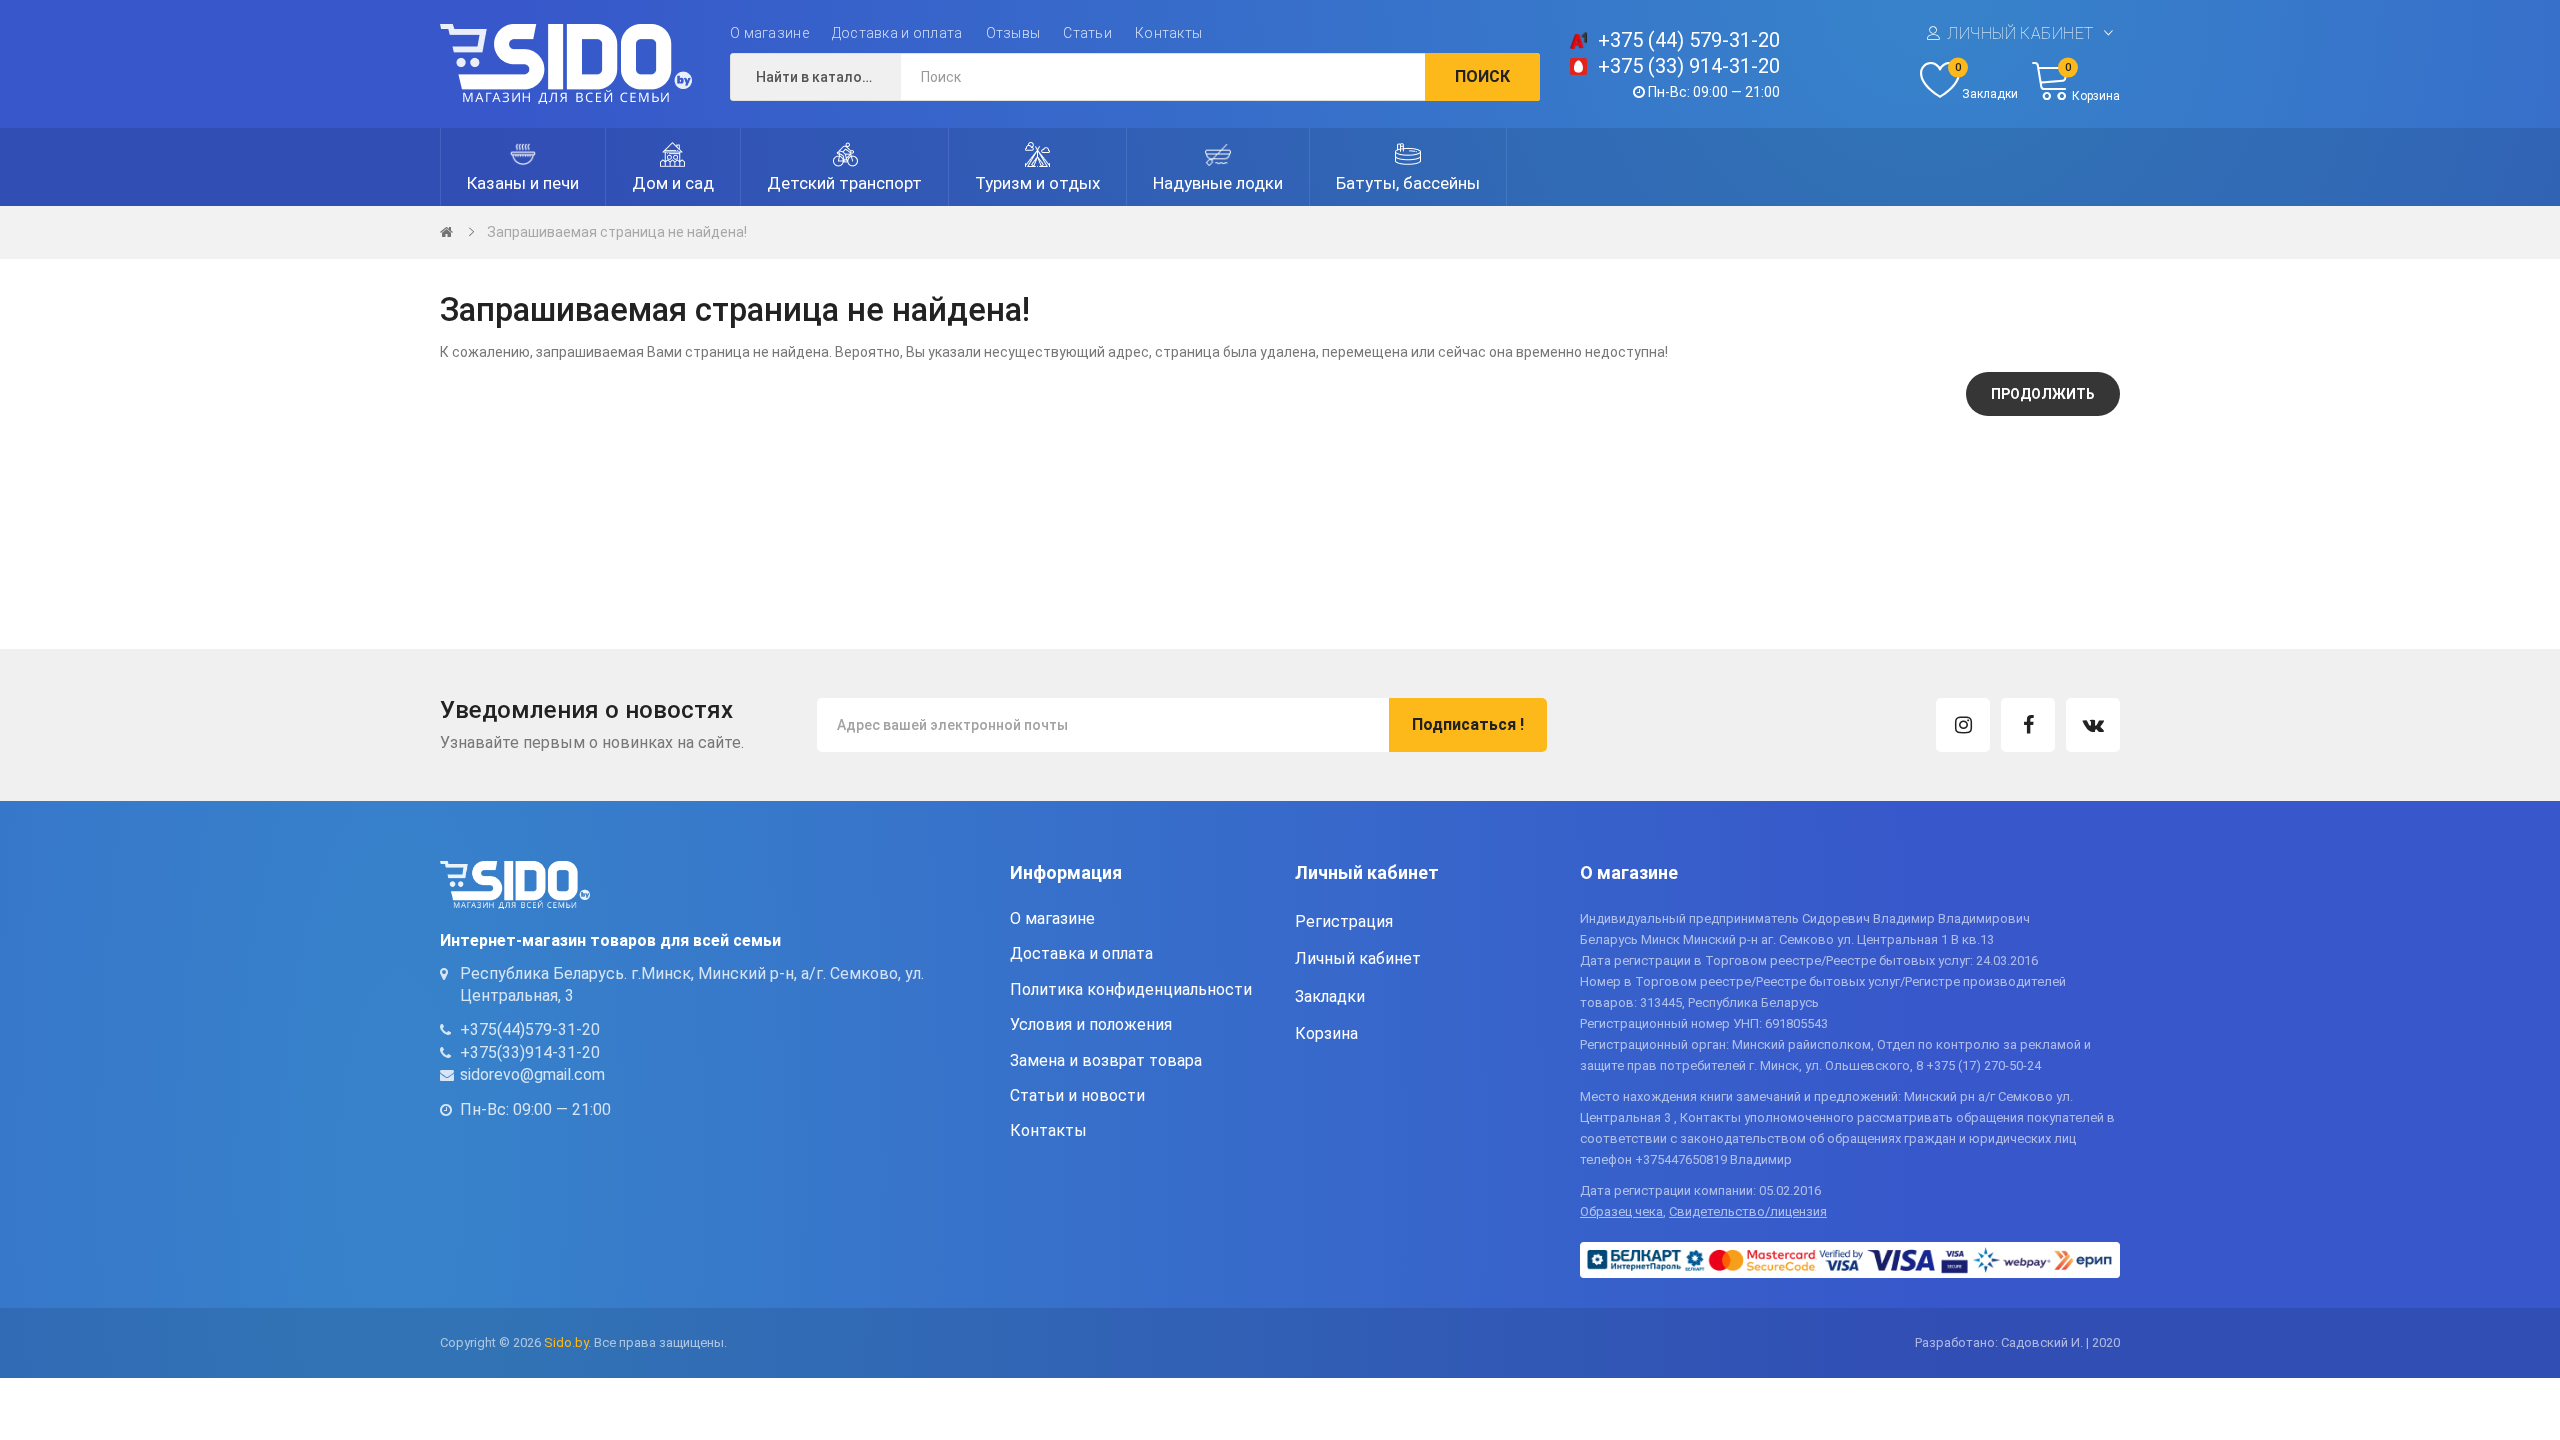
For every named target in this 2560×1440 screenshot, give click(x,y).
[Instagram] (1963, 725)
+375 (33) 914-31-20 (1689, 66)
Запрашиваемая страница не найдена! (617, 232)
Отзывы (1013, 33)
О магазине (769, 33)
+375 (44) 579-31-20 (1689, 40)
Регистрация (1344, 921)
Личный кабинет (2020, 33)
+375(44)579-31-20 (530, 1029)
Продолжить (2043, 394)
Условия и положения (1091, 1024)
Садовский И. (2042, 1342)
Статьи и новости (1077, 1095)
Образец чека (1621, 1211)
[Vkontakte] (2093, 725)
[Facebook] (2028, 725)
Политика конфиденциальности (1131, 989)
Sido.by (566, 1342)
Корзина (1326, 1033)
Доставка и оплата (897, 33)
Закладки (1330, 996)
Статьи (1087, 33)
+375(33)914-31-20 (530, 1052)
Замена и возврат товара (1106, 1060)
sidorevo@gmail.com (532, 1074)
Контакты (1168, 33)
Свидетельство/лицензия (1748, 1211)
